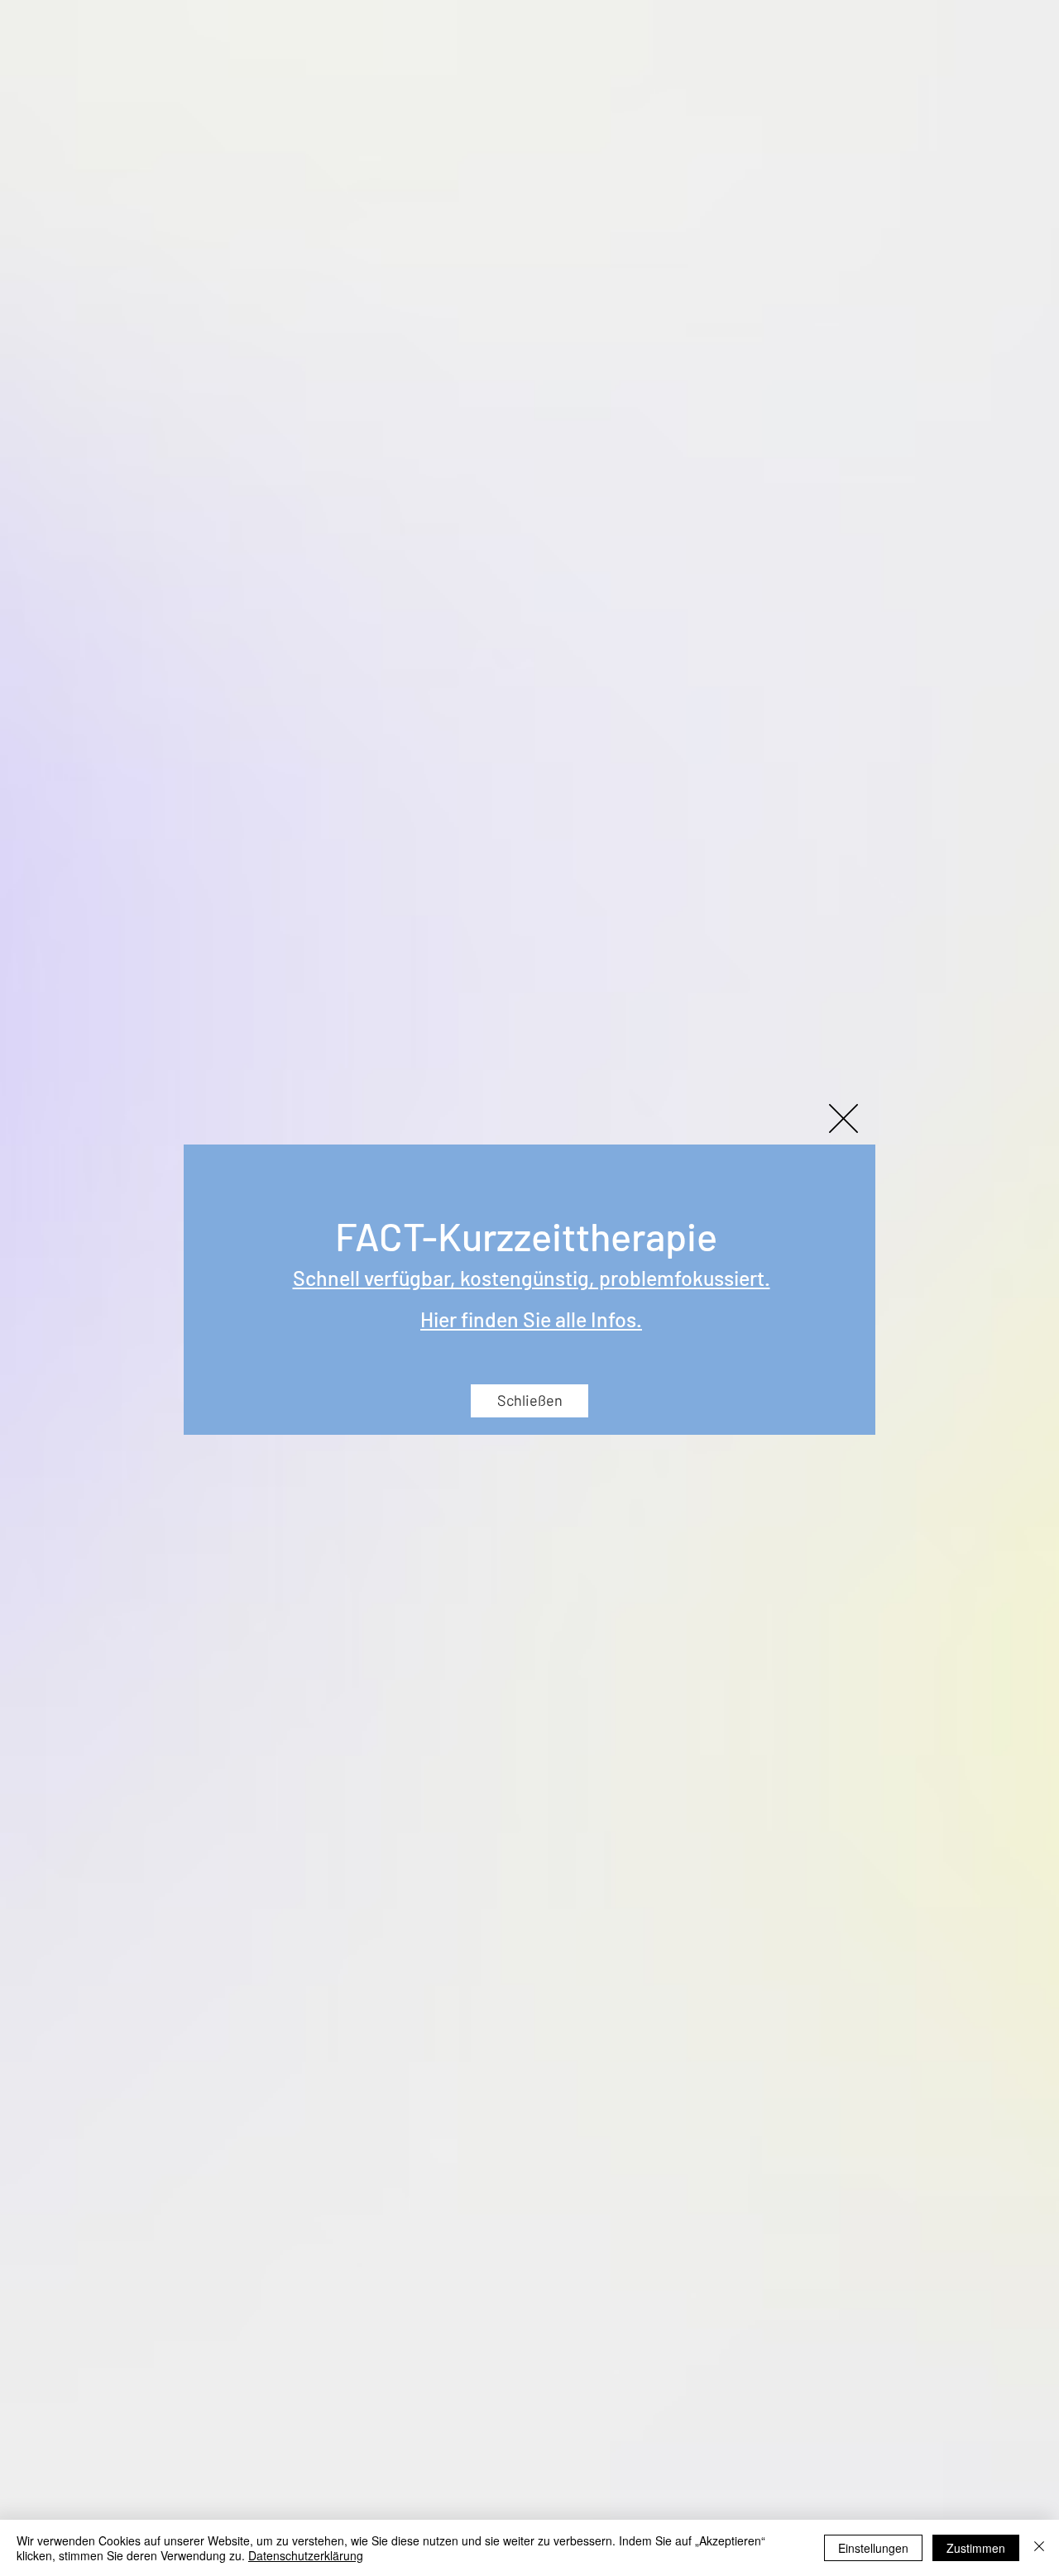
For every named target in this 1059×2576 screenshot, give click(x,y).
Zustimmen (976, 2548)
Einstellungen (873, 2548)
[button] (843, 1118)
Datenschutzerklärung (306, 2555)
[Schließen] (1039, 2548)
